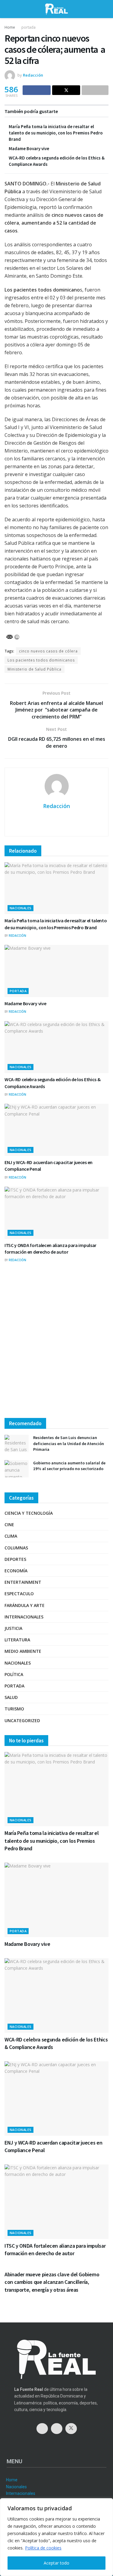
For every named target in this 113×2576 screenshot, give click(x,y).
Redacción (33, 75)
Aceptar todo (56, 2563)
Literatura (17, 1640)
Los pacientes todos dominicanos (41, 660)
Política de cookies (43, 2548)
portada (28, 27)
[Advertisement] (56, 1346)
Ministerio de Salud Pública (35, 669)
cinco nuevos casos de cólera (48, 651)
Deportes (15, 1559)
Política (14, 1674)
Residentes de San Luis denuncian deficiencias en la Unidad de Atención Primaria (69, 1443)
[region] (56, 2537)
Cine (9, 1525)
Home (10, 27)
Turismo (14, 1709)
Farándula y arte (25, 1605)
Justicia (13, 1628)
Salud (11, 1697)
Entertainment (23, 1582)
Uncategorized (22, 1720)
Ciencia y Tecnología (29, 1513)
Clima (11, 1536)
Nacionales (20, 908)
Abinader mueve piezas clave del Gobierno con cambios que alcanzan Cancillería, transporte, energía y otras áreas (52, 2282)
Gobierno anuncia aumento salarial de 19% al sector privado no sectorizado (69, 1466)
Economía (16, 1571)
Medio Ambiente (23, 1651)
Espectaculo (19, 1594)
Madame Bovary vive (29, 148)
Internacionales (24, 1617)
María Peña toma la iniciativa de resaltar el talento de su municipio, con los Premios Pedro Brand (56, 133)
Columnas (16, 1548)
